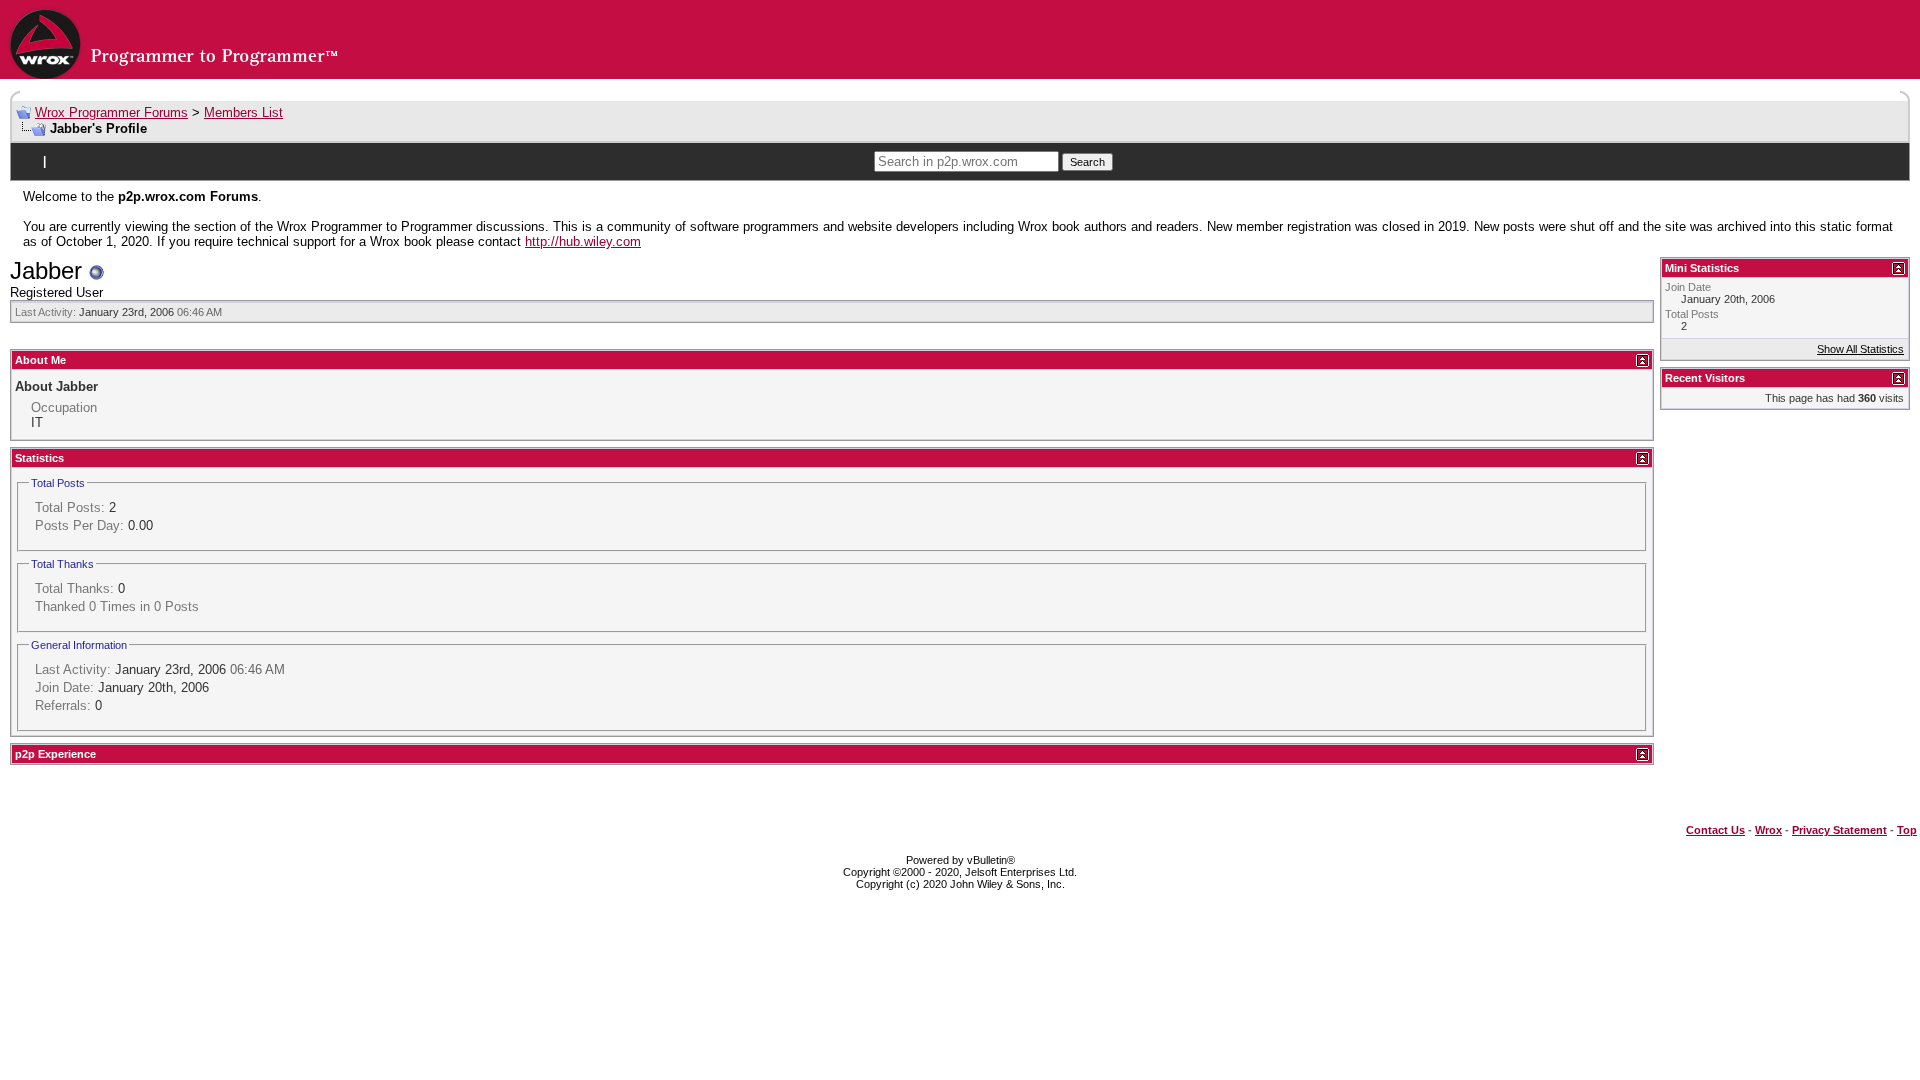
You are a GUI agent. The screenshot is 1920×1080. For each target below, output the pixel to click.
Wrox (1768, 830)
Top (1907, 830)
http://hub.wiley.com (583, 241)
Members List (243, 112)
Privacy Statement (1839, 830)
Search (1087, 162)
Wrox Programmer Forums (111, 112)
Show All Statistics (1860, 349)
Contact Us (1715, 830)
